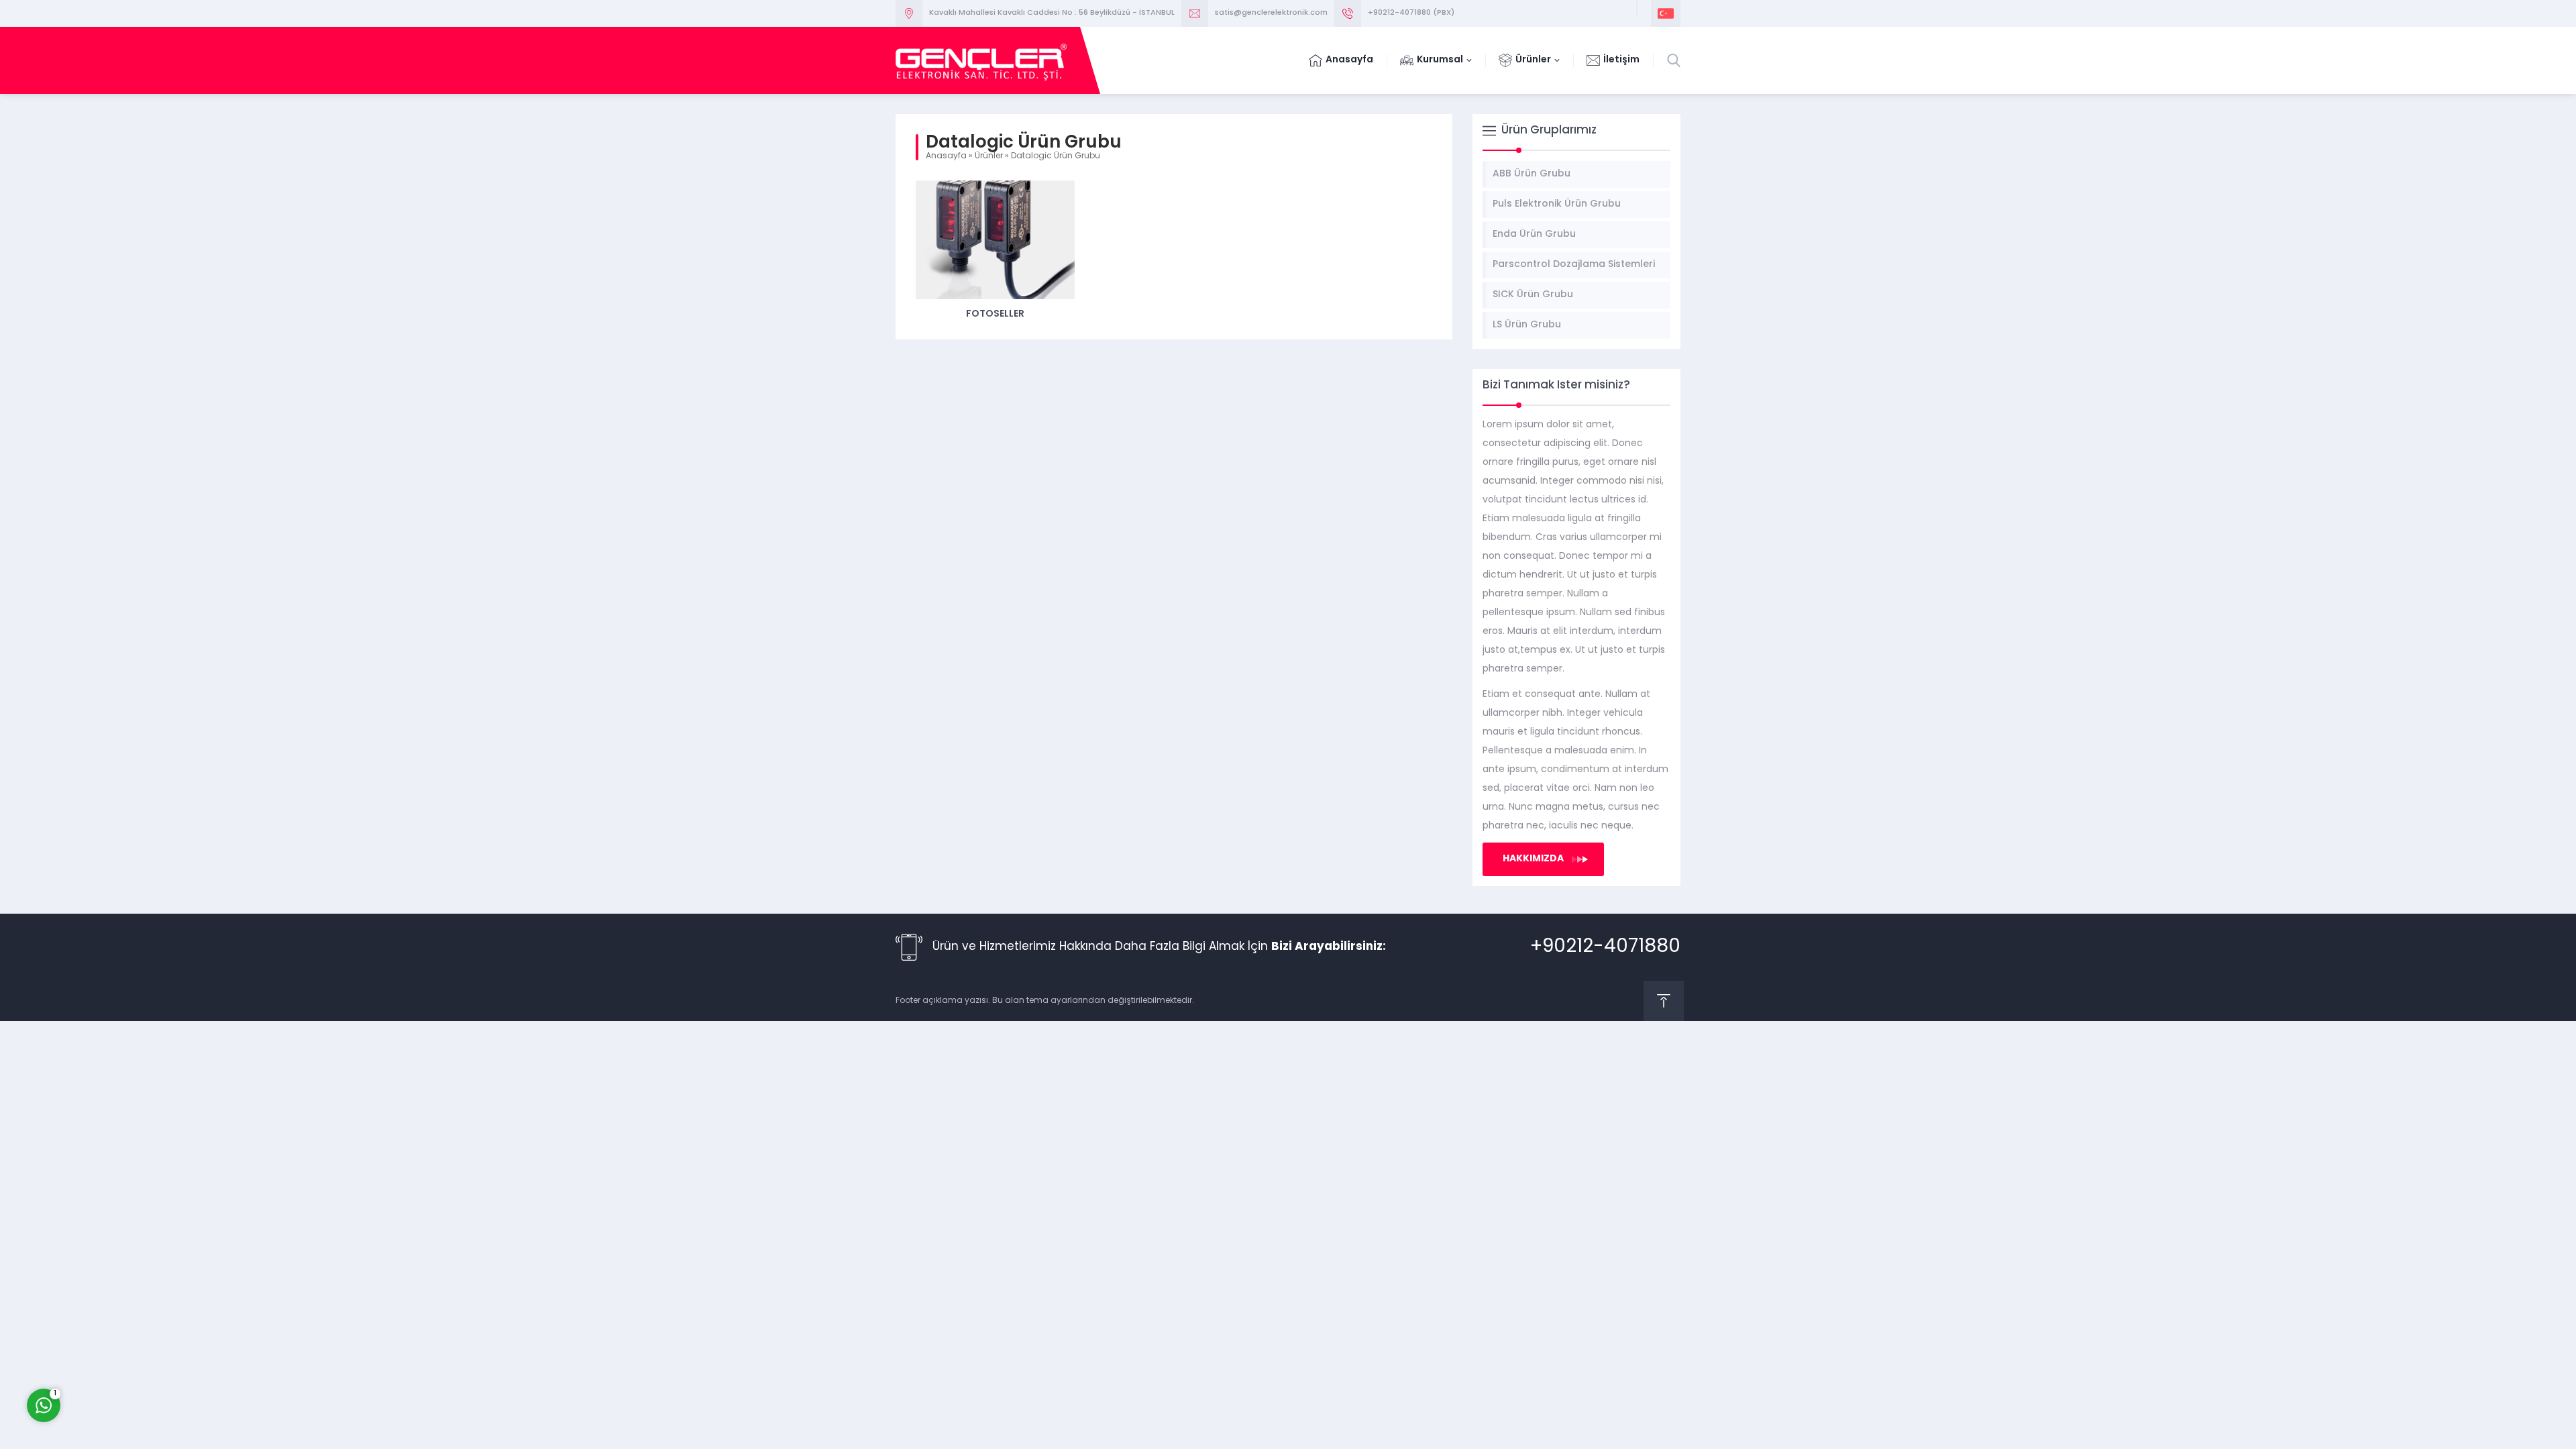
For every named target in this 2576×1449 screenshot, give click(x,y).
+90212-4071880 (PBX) (1411, 13)
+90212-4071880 (1605, 947)
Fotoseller (995, 314)
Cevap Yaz (127, 1351)
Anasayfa (946, 156)
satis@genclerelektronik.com (1271, 13)
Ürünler (989, 156)
